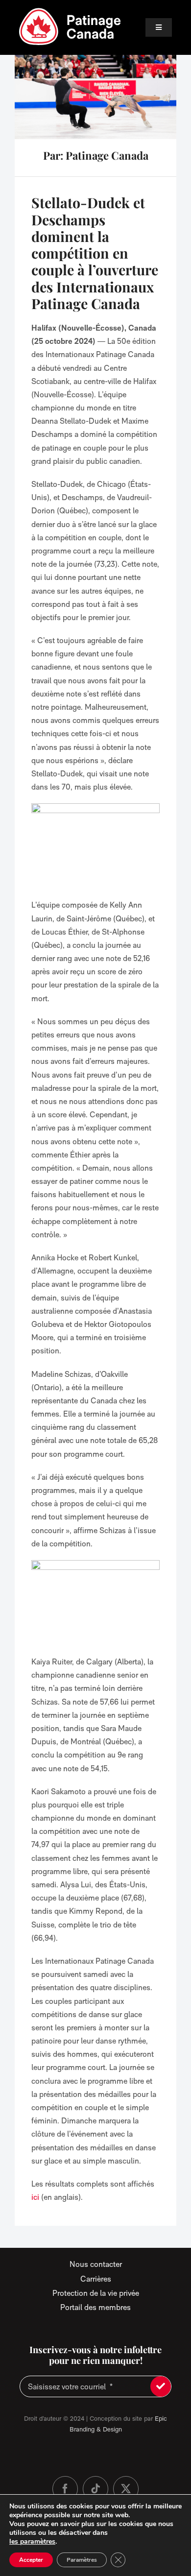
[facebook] (65, 2489)
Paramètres (82, 2560)
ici (35, 2197)
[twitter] (126, 2489)
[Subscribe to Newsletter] (161, 2386)
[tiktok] (95, 2489)
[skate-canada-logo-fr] (70, 11)
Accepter (31, 2560)
